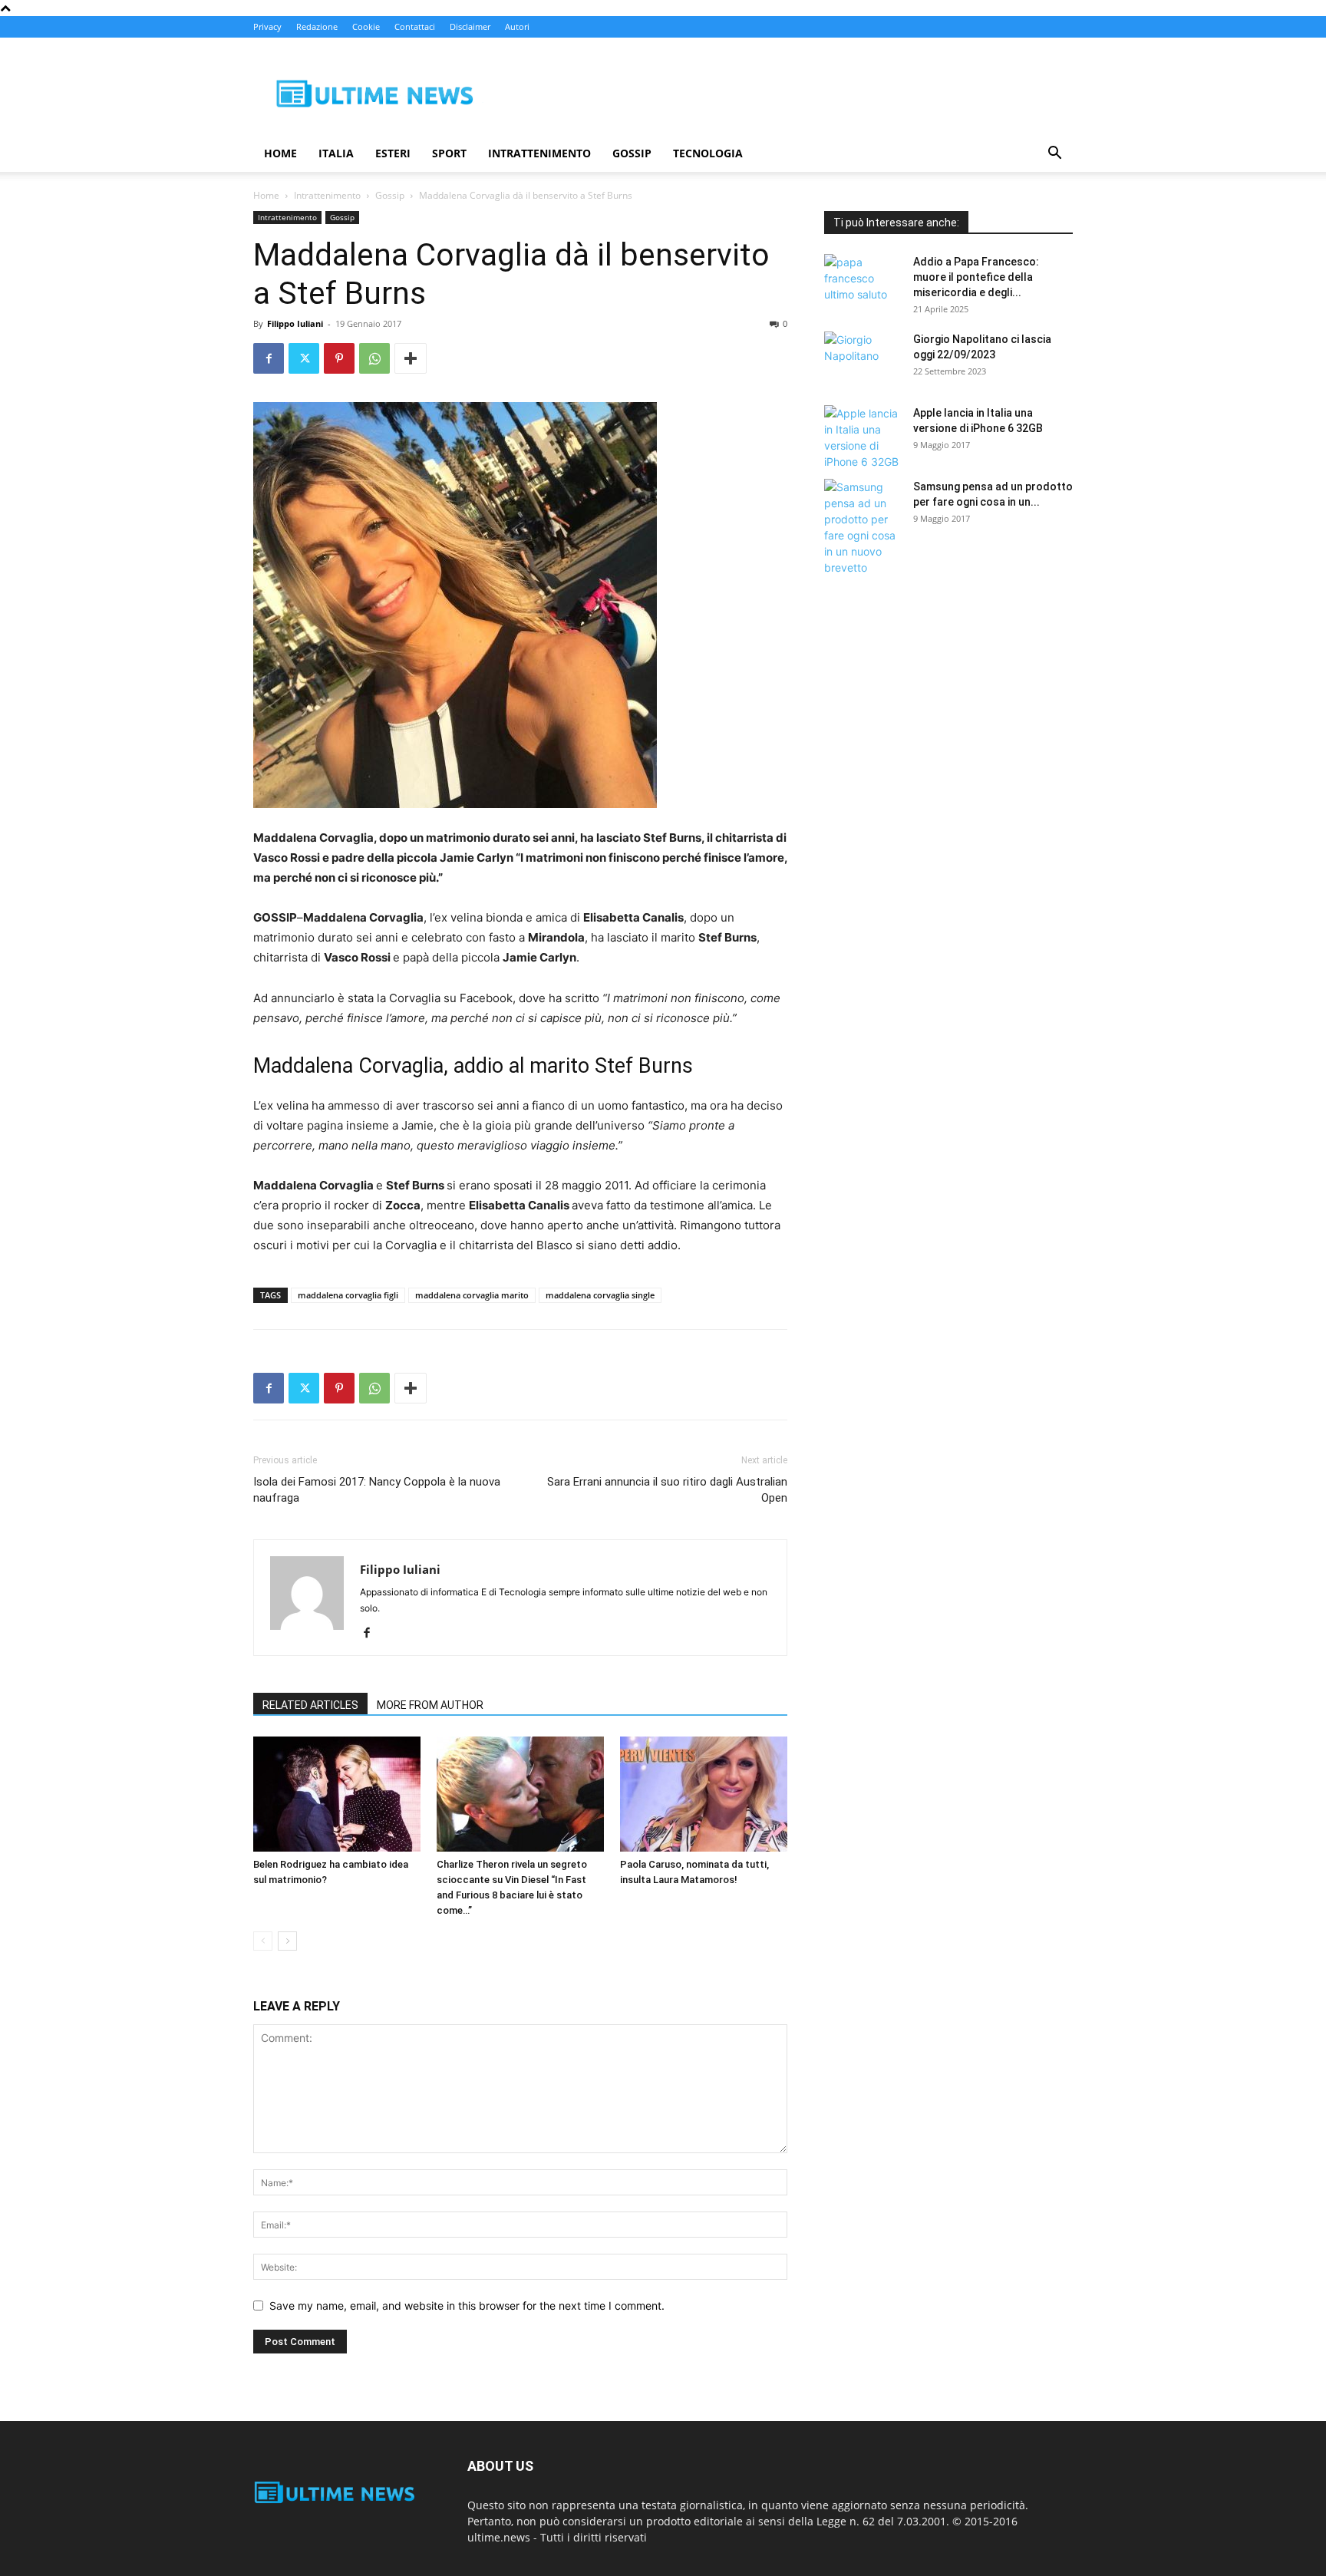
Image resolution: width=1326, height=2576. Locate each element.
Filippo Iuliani (295, 323)
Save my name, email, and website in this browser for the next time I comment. (467, 2306)
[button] (1054, 155)
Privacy (267, 26)
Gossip (632, 153)
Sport (449, 153)
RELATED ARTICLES (310, 1705)
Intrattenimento (539, 153)
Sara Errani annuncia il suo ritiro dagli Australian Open (667, 1490)
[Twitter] (304, 358)
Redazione (317, 26)
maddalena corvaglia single (600, 1295)
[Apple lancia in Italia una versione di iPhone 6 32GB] (863, 437)
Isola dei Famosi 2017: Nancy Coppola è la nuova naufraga (377, 1490)
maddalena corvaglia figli (348, 1295)
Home (280, 153)
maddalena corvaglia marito (472, 1295)
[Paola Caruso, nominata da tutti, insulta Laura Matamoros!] (704, 1794)
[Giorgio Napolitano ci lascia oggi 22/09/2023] (863, 358)
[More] (411, 358)
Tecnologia (708, 153)
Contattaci (415, 26)
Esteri (393, 153)
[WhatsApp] (374, 358)
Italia (336, 153)
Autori (517, 26)
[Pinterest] (339, 358)
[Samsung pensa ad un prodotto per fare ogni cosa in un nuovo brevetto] (863, 527)
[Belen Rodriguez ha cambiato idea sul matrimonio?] (337, 1794)
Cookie (366, 26)
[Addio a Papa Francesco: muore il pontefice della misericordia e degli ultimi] (863, 281)
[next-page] (287, 1941)
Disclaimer (470, 26)
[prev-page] (263, 1941)
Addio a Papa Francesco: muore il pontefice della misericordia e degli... (976, 277)
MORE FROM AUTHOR (430, 1705)
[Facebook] (269, 358)
